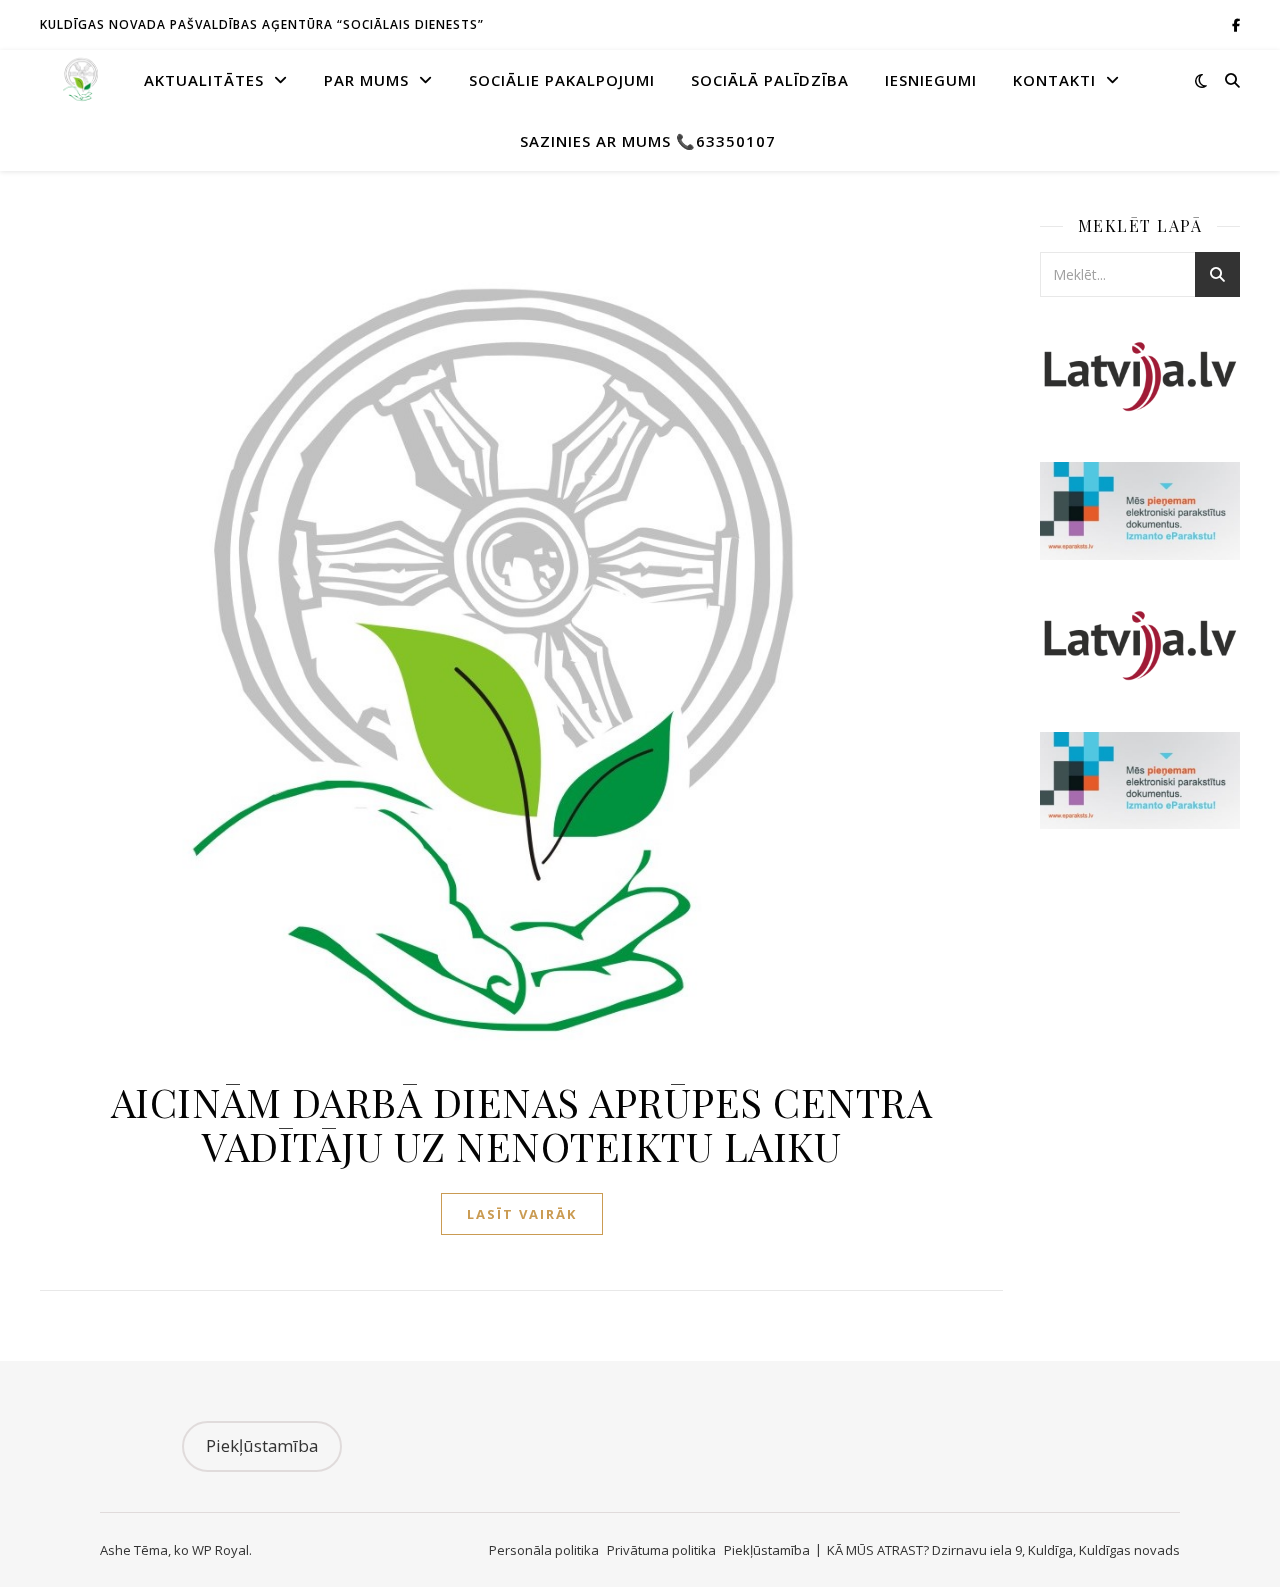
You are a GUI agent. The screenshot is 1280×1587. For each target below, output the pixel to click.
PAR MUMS (366, 80)
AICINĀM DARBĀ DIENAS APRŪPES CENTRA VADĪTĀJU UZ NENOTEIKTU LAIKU (522, 1123)
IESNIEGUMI (931, 80)
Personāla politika (544, 1550)
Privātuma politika (661, 1550)
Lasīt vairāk (522, 1214)
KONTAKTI (1054, 80)
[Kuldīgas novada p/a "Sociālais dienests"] (80, 80)
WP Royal (220, 1550)
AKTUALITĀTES (204, 80)
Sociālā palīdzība (770, 80)
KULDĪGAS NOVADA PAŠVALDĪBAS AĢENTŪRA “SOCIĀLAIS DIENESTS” (262, 24)
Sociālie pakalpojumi (562, 80)
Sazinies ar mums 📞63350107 (648, 141)
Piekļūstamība (262, 1445)
